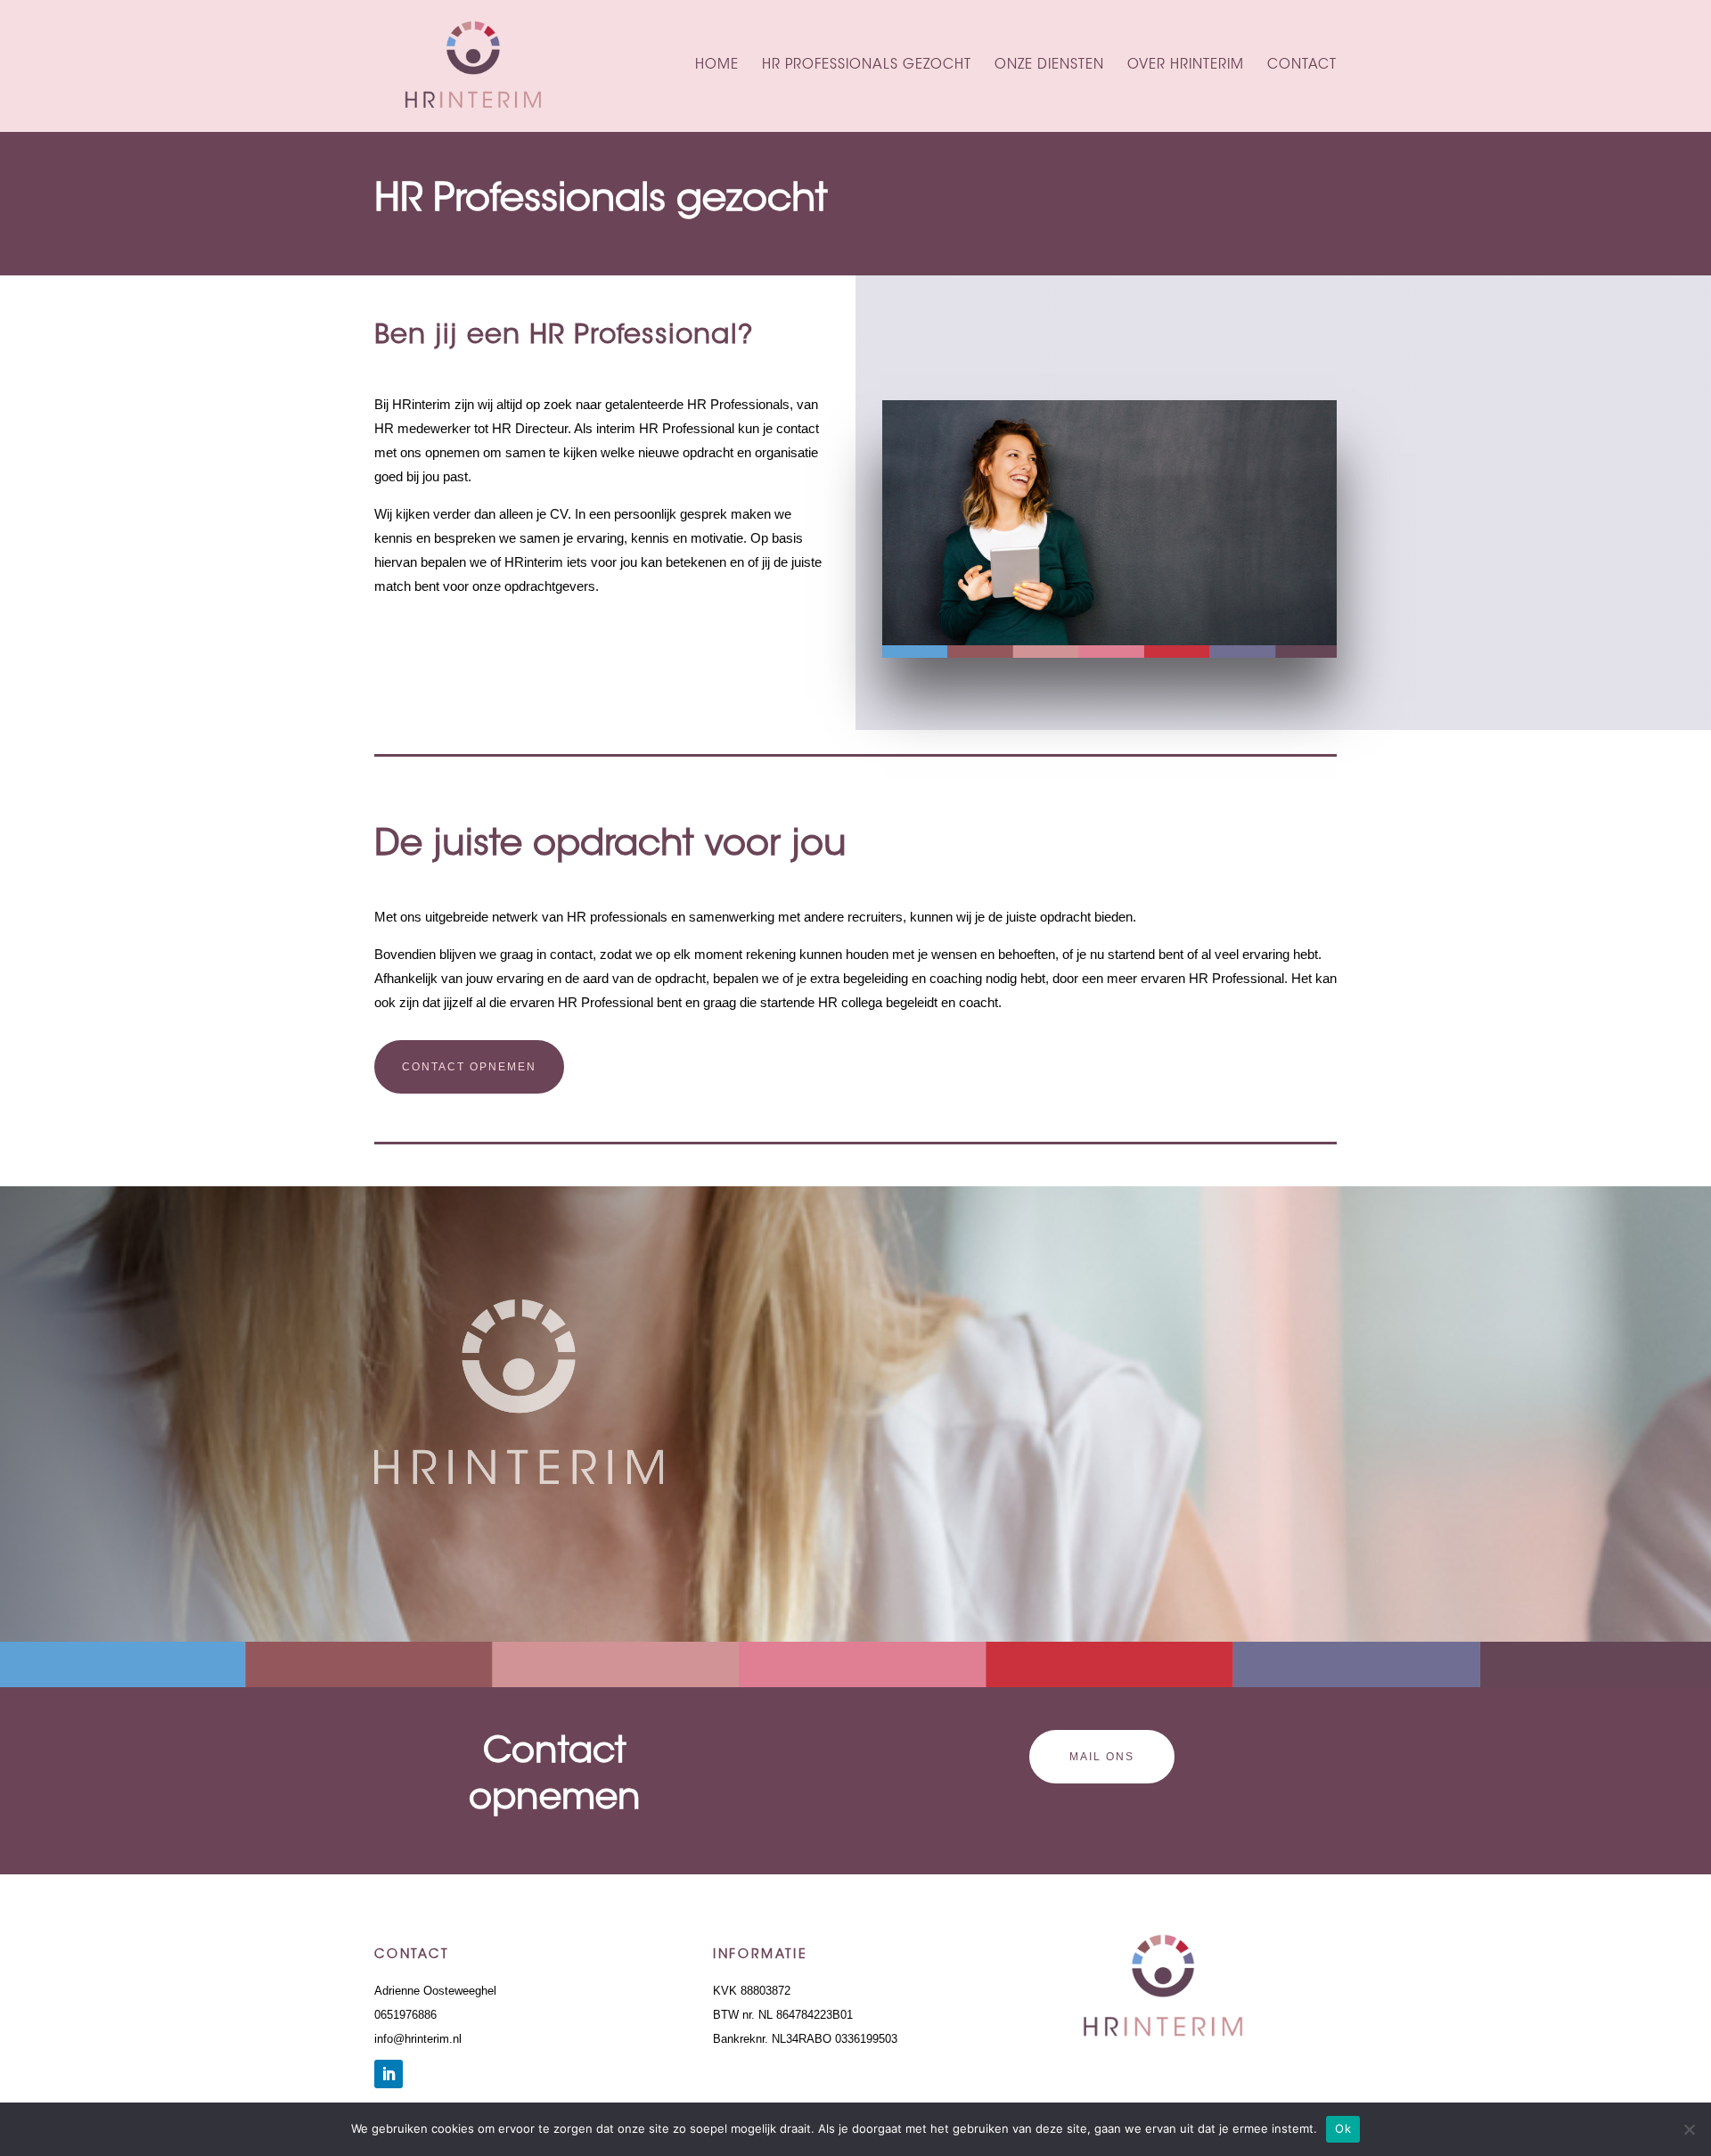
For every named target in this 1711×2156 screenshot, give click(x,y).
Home (717, 66)
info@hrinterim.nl (418, 2039)
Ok (1343, 2128)
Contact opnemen (469, 1067)
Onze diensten (1049, 66)
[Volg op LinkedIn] (389, 2074)
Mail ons (1102, 1757)
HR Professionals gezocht (867, 66)
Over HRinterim (1186, 66)
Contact (1302, 66)
